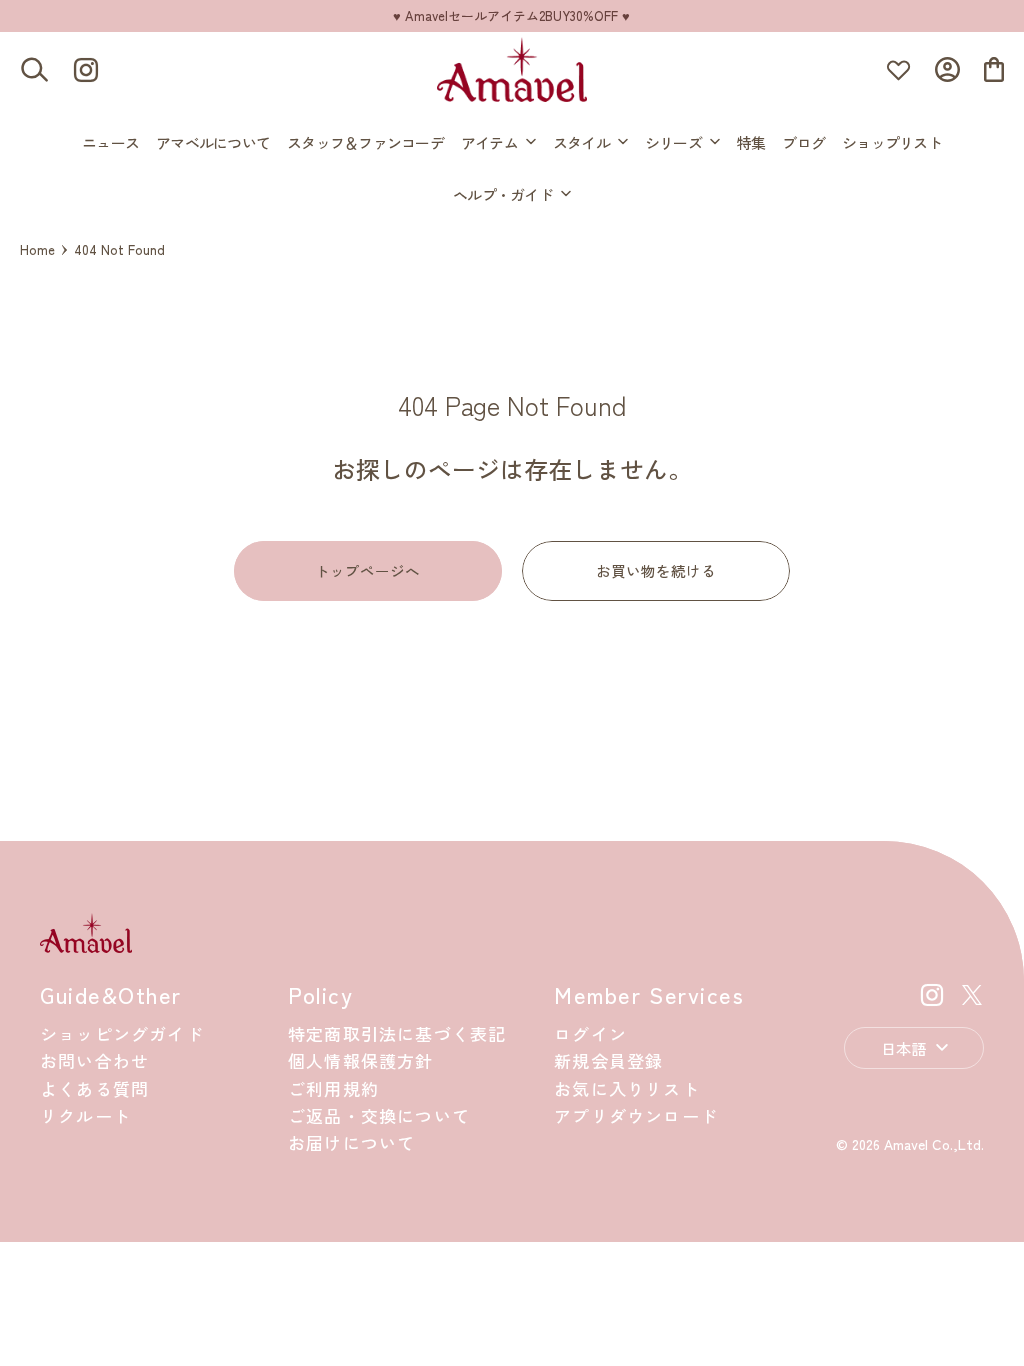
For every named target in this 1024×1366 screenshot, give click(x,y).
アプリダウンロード (636, 1115)
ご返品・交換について (379, 1115)
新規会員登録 (608, 1060)
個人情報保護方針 (361, 1060)
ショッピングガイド (122, 1033)
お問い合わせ (94, 1060)
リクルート (85, 1115)
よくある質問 (94, 1088)
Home (37, 249)
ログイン (590, 1033)
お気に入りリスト (627, 1088)
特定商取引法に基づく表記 (397, 1033)
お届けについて (351, 1142)
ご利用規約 (333, 1088)
